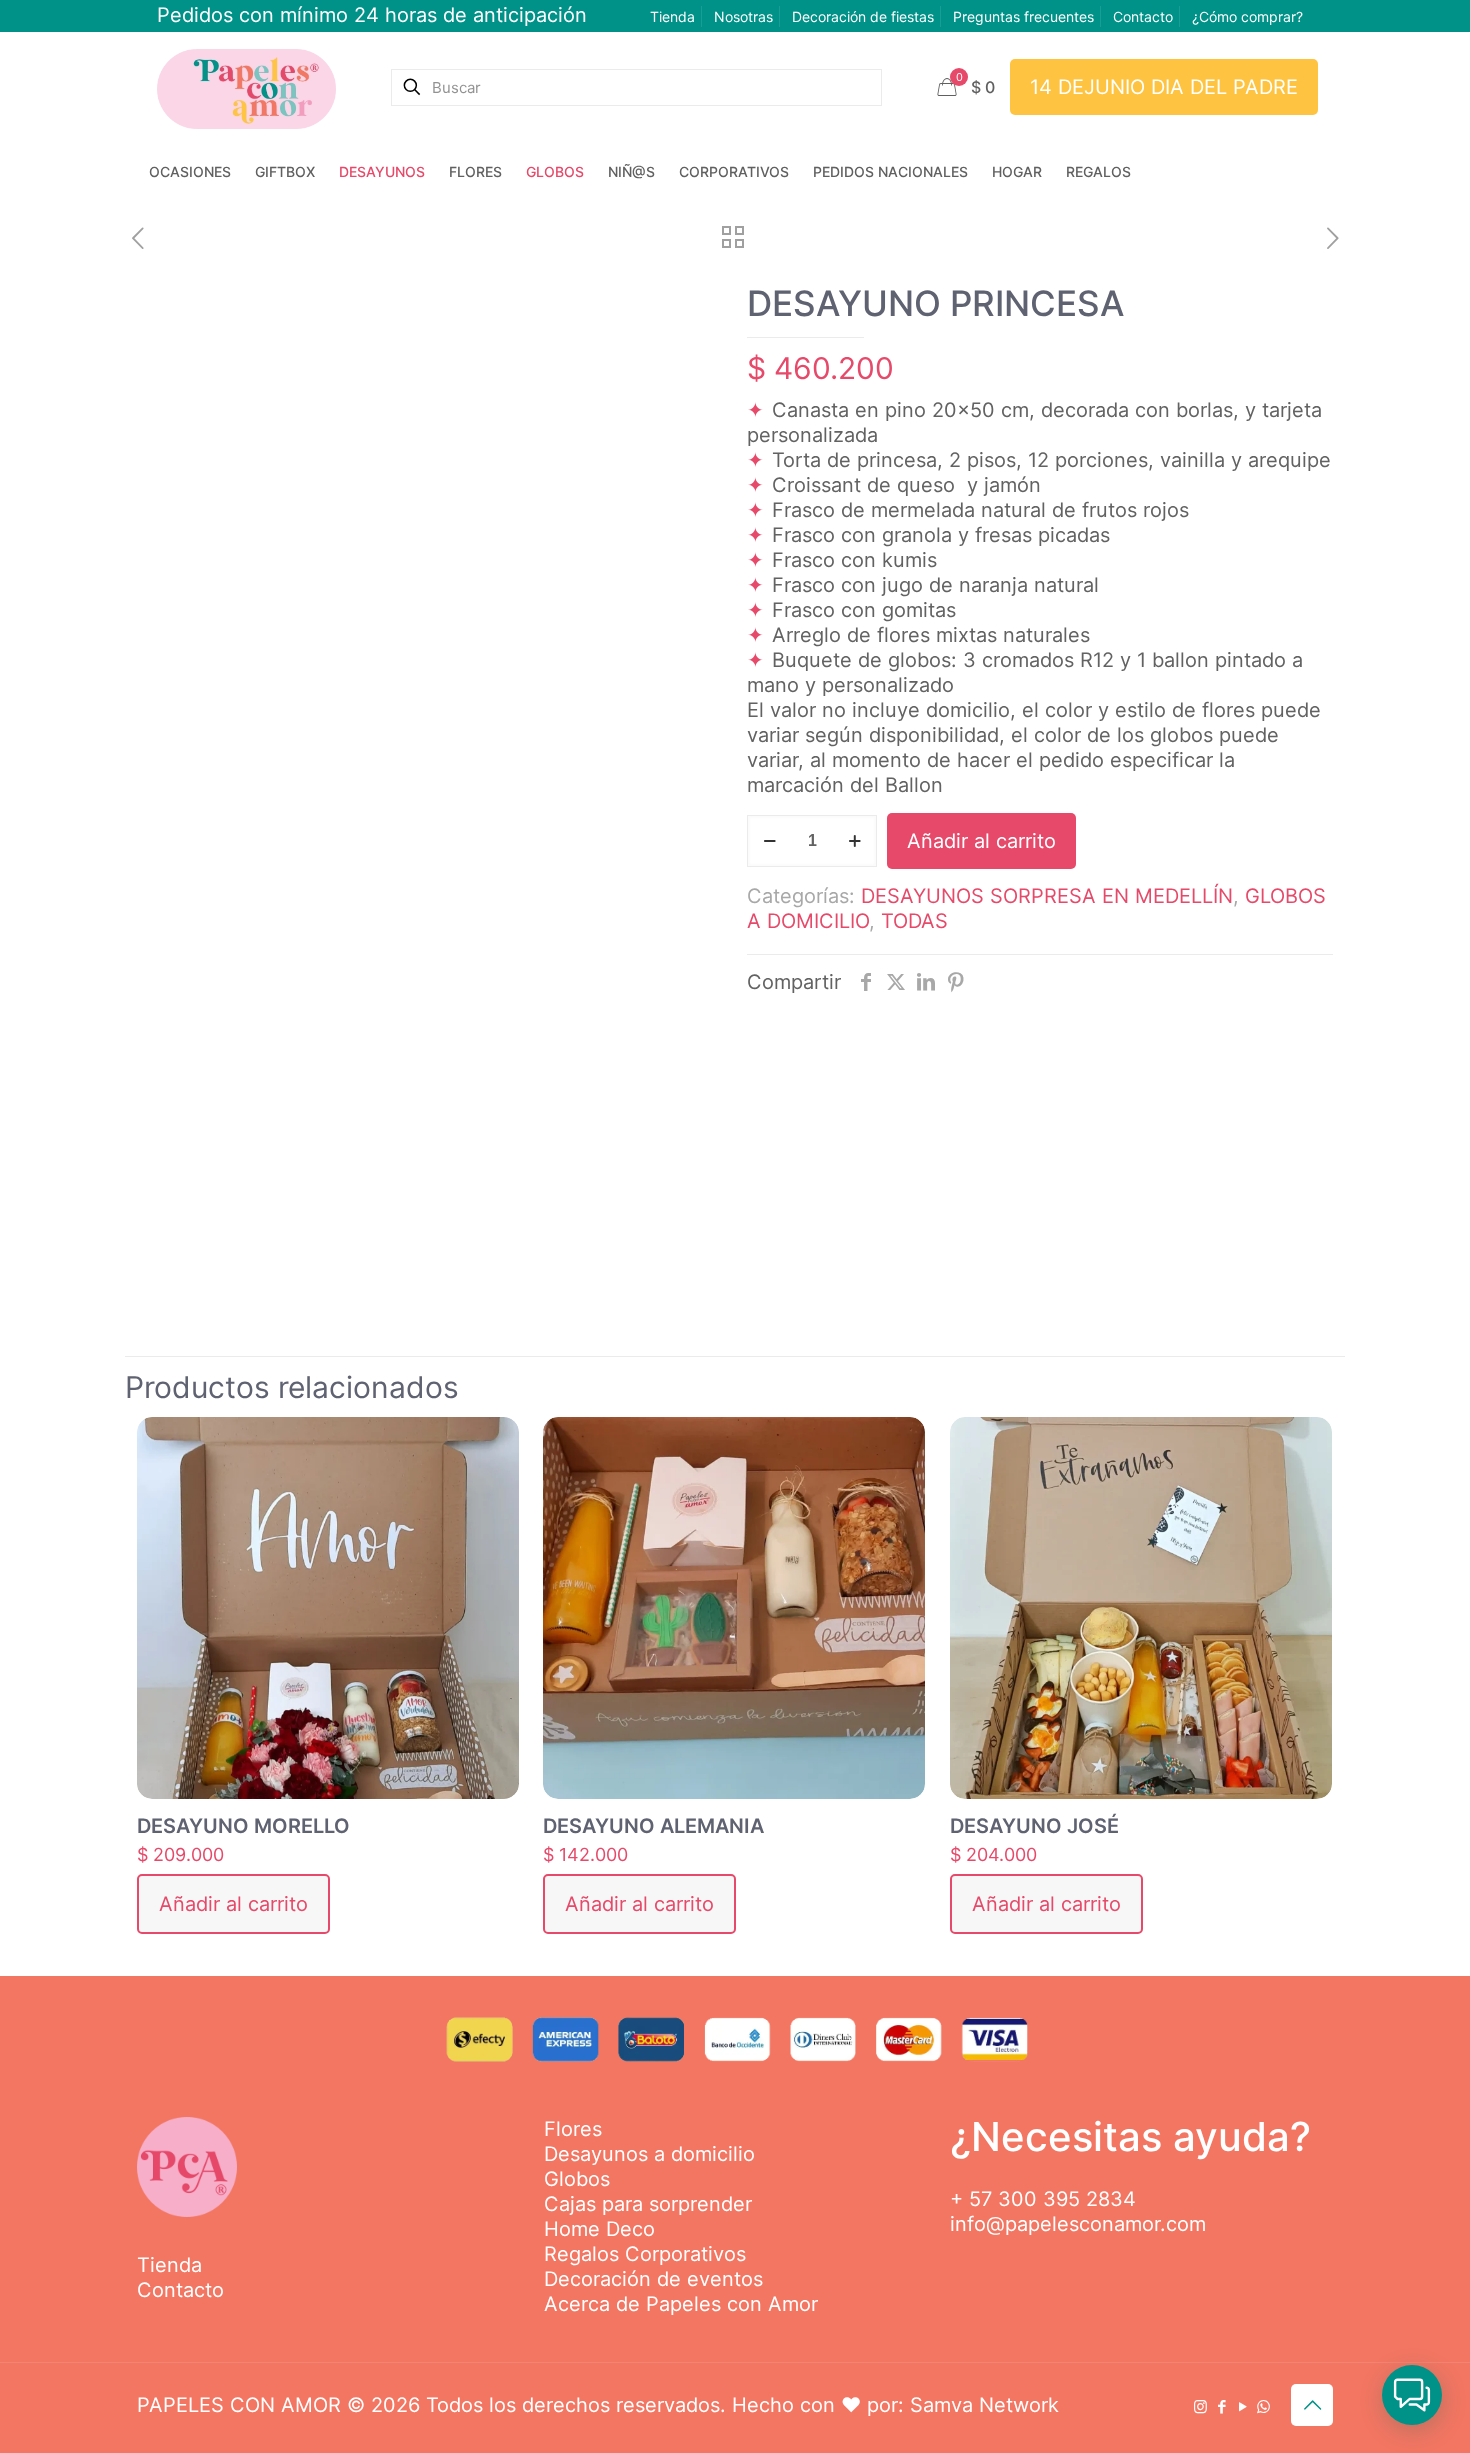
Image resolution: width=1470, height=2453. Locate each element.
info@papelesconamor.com (1078, 2224)
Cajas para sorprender (648, 2204)
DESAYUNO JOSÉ (1034, 1826)
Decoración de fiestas (863, 16)
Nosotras (743, 16)
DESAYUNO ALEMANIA (653, 1826)
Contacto (1143, 16)
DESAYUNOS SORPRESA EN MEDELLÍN (1047, 896)
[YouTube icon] (1242, 2406)
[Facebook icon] (1221, 2406)
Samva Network (984, 2405)
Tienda (672, 16)
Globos (577, 2179)
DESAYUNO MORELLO (243, 1826)
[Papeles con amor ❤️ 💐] (246, 87)
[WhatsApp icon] (1263, 2406)
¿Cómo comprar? (1247, 16)
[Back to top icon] (1312, 2405)
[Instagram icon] (1200, 2406)
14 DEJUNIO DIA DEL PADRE (1164, 87)
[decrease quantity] (769, 841)
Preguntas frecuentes (1023, 16)
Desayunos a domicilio (649, 2154)
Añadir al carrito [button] (233, 1904)
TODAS (914, 921)
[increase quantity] (854, 841)
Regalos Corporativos (645, 2254)
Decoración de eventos (653, 2279)
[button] (1412, 2395)
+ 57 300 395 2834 (1043, 2199)
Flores (573, 2129)
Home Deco (599, 2229)
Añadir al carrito (981, 841)
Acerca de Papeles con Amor (681, 2304)
